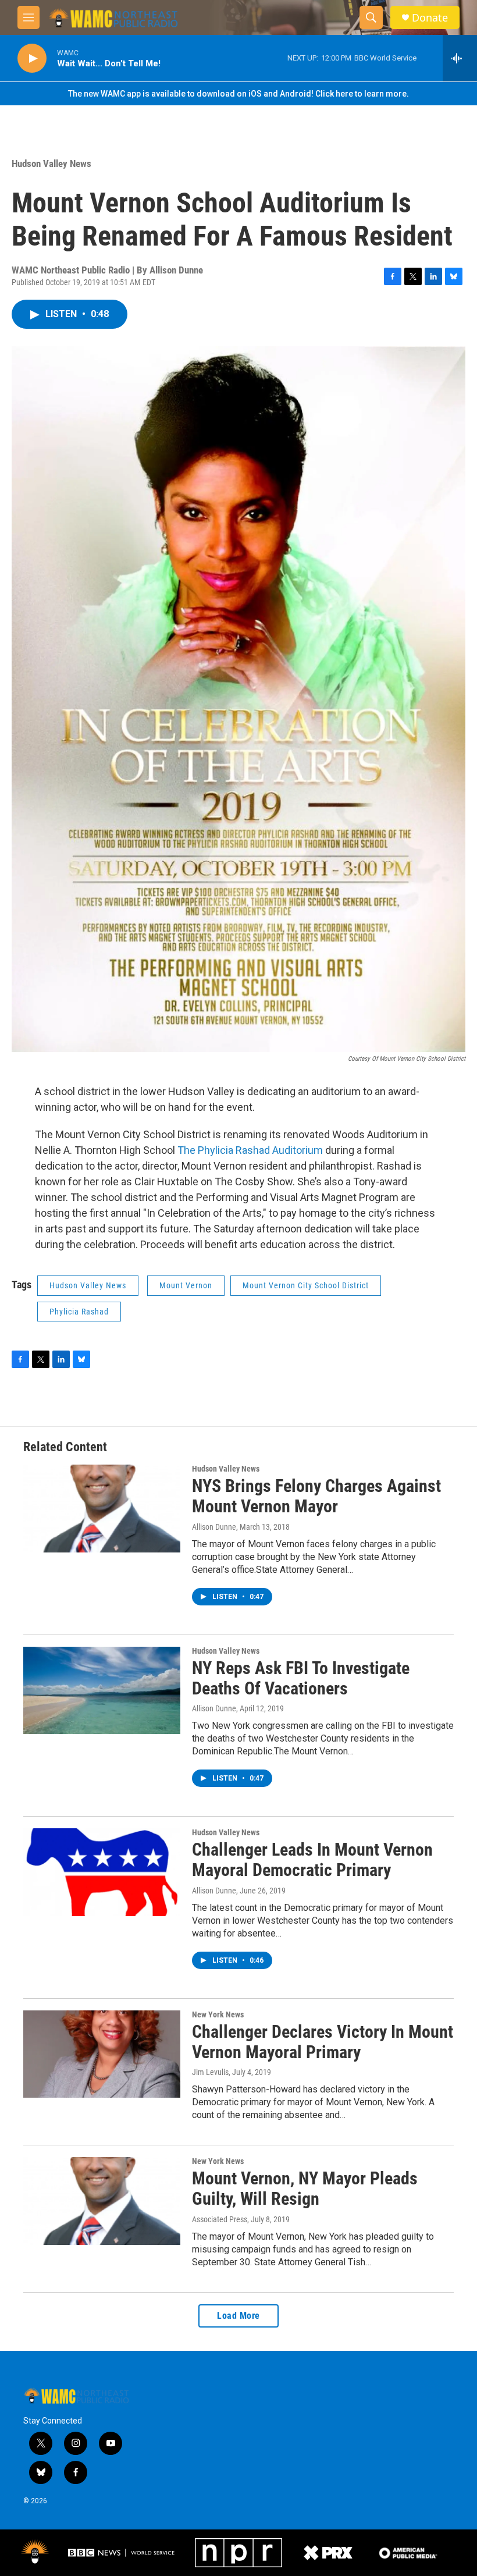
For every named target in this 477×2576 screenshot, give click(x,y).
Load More (238, 2316)
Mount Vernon (186, 1285)
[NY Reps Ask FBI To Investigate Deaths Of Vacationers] (102, 1690)
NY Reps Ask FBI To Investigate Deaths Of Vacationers (301, 1678)
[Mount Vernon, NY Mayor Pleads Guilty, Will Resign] (102, 2201)
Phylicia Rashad (79, 1312)
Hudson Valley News (51, 164)
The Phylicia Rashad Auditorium (250, 1150)
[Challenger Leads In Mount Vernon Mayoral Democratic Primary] (102, 1872)
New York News (218, 2014)
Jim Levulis (210, 2072)
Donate (430, 18)
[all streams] (460, 58)
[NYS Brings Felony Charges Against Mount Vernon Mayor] (102, 1508)
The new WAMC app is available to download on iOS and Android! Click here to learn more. (238, 94)
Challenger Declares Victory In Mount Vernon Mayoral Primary (323, 2042)
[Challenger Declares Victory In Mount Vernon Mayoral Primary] (102, 2054)
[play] (32, 58)
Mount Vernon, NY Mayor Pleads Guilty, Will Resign (305, 2188)
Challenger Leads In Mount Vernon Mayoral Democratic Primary (312, 1860)
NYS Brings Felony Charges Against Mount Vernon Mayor (316, 1496)
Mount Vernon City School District (306, 1285)
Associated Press (220, 2219)
